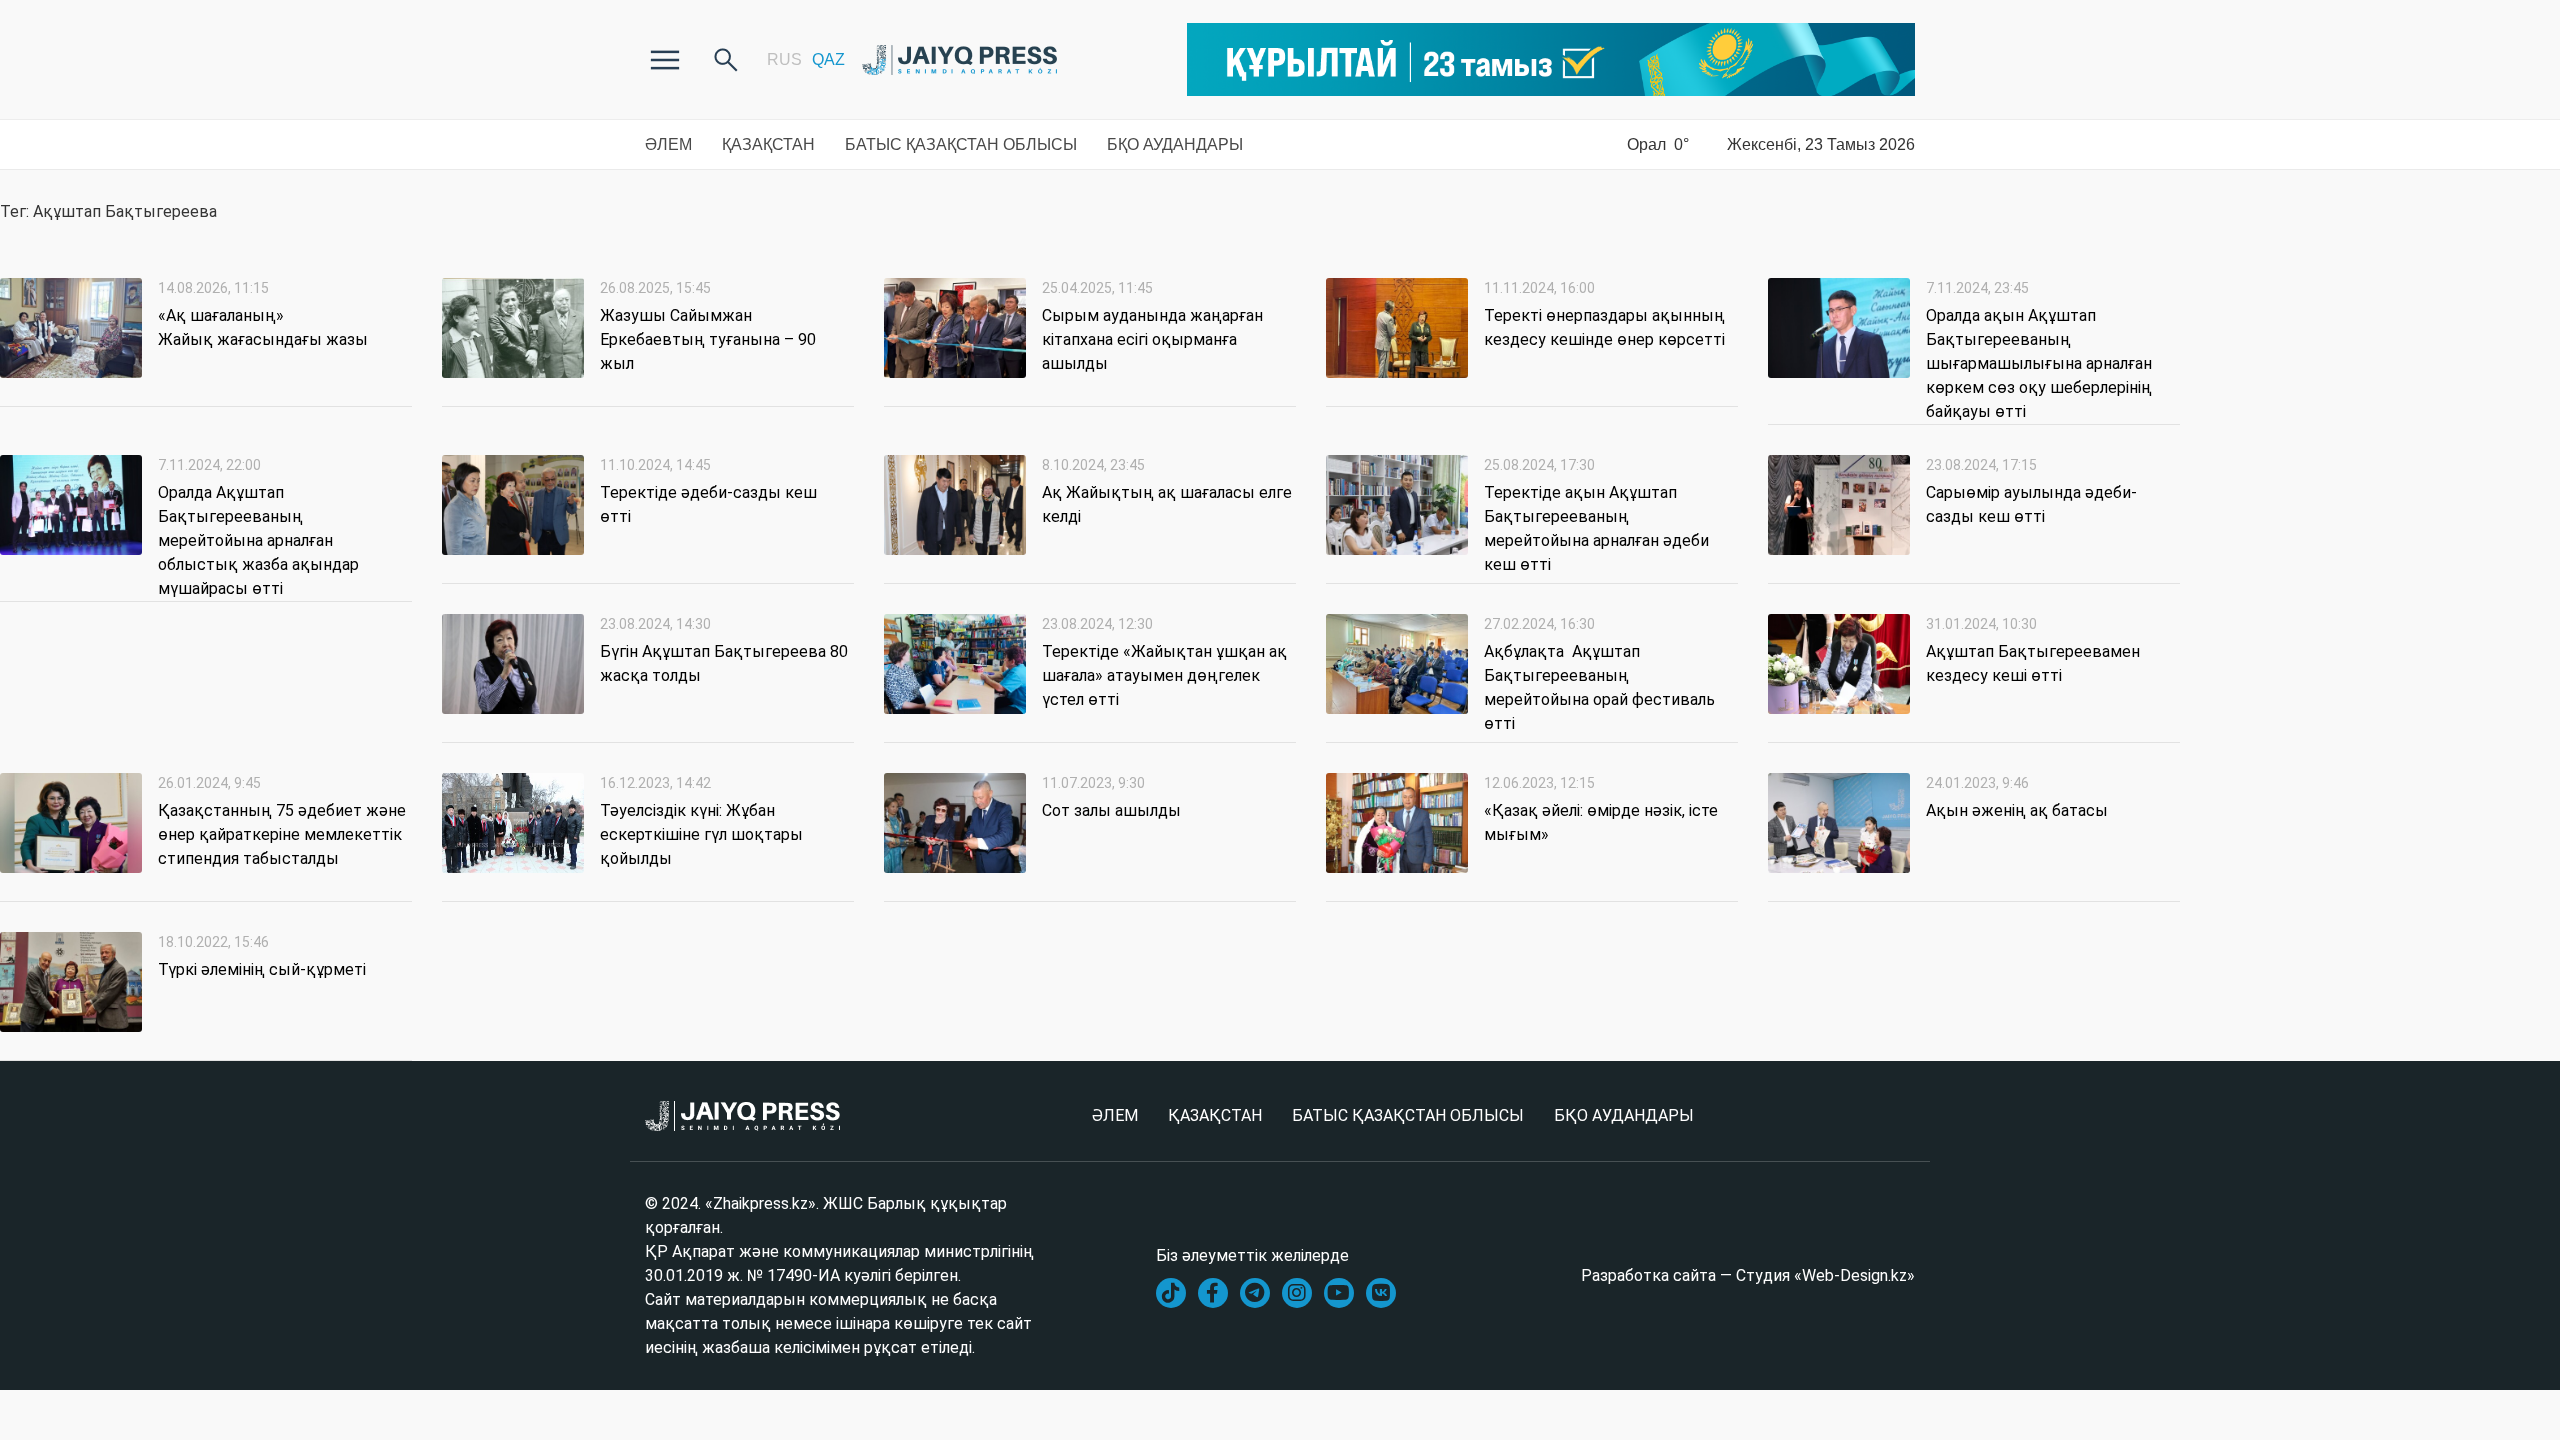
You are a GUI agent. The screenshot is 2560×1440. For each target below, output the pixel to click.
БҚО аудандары (1175, 144)
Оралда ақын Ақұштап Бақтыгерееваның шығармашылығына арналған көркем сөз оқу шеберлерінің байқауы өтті (2039, 363)
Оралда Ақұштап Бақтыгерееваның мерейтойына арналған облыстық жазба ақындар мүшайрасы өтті (258, 540)
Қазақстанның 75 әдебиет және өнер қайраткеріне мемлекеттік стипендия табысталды (282, 834)
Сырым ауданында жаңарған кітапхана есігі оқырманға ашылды (1152, 339)
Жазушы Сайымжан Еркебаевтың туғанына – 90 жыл (708, 339)
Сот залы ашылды (1111, 810)
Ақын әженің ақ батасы (2017, 810)
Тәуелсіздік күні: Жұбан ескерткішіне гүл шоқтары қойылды (701, 834)
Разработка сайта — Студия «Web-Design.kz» (1748, 1275)
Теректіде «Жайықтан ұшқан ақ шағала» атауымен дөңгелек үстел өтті (1164, 675)
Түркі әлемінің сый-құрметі (264, 969)
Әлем (668, 144)
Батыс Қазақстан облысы (961, 144)
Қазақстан (768, 144)
